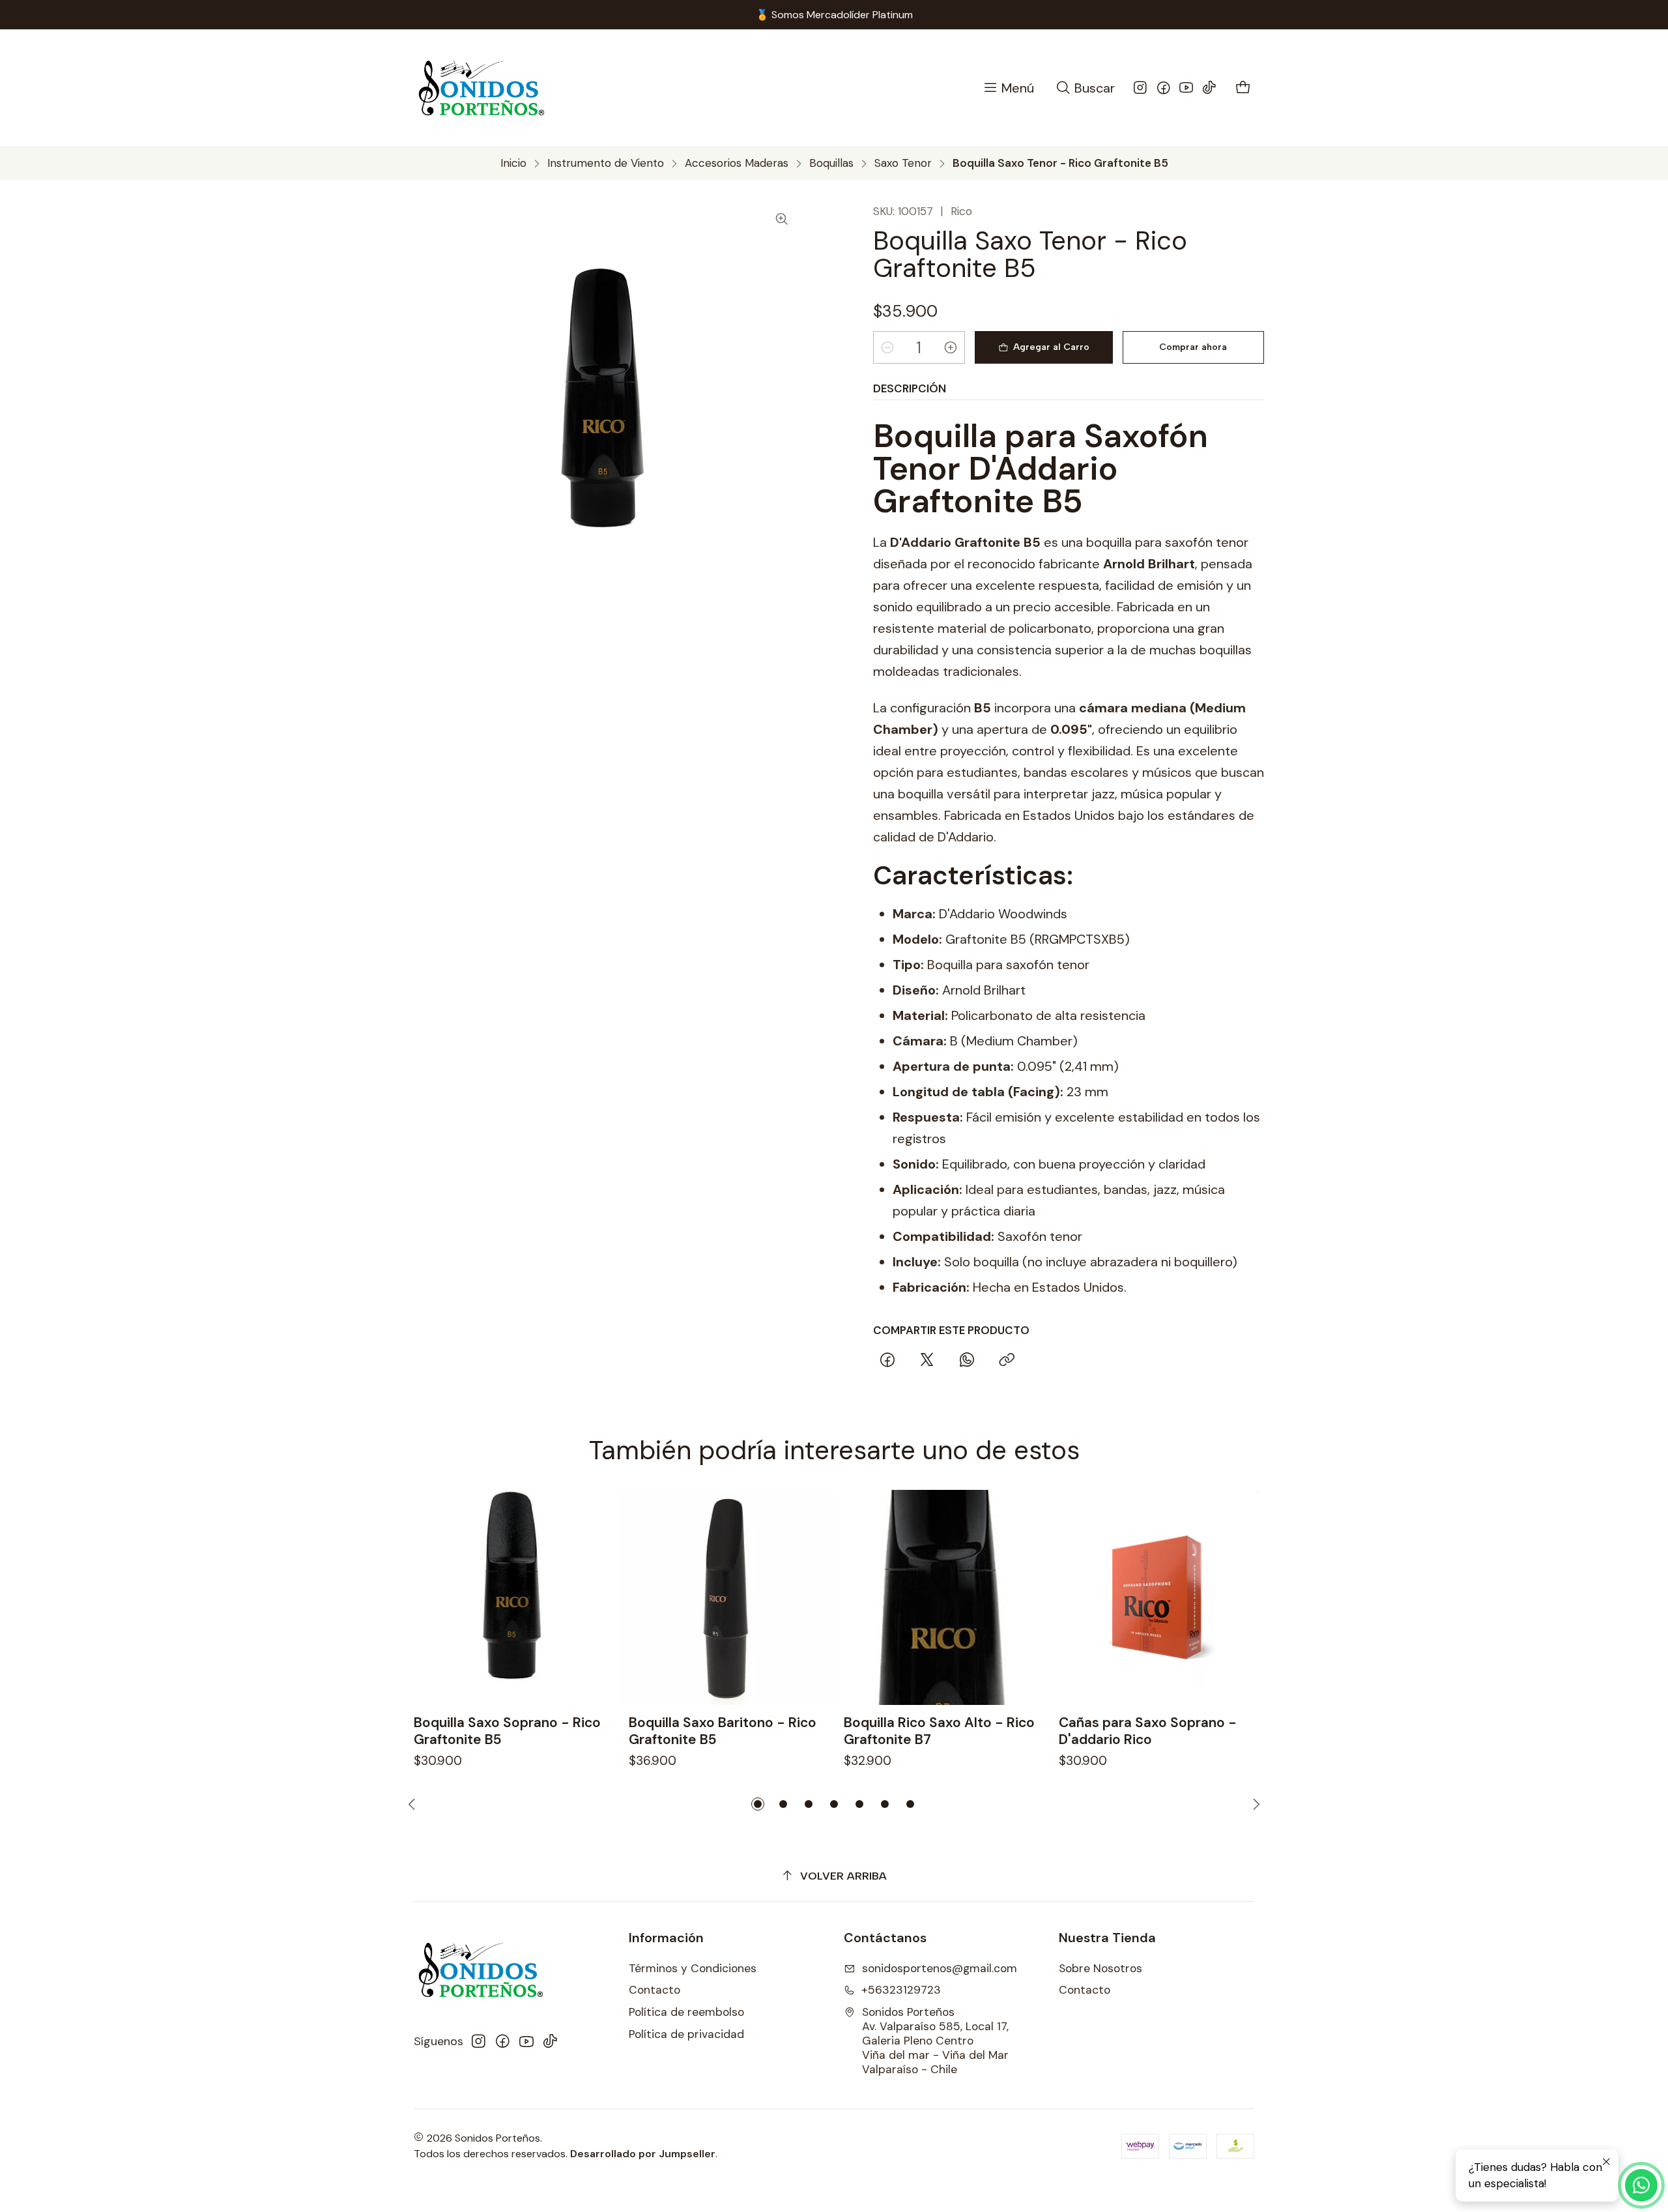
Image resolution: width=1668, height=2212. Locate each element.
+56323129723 (901, 1990)
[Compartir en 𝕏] (927, 1360)
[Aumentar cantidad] (951, 347)
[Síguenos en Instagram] (1140, 88)
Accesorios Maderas (737, 163)
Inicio (513, 163)
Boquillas (831, 163)
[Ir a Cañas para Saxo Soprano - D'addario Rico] (1157, 1597)
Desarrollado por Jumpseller (643, 2154)
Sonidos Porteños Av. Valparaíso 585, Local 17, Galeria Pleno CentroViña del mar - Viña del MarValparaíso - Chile (935, 2041)
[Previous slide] (414, 1804)
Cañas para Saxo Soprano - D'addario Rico (1148, 1731)
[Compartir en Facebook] (887, 1360)
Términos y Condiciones (693, 1968)
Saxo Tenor (903, 163)
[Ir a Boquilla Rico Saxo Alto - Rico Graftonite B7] (942, 1597)
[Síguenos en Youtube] (1186, 88)
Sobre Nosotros (1100, 1968)
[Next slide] (1254, 1804)
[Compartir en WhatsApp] (967, 1360)
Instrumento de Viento (606, 163)
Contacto (654, 1990)
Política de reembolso (686, 2012)
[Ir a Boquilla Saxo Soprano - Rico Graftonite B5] (511, 1597)
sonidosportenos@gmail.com (940, 1968)
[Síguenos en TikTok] (1209, 88)
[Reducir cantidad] (887, 347)
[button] (758, 1804)
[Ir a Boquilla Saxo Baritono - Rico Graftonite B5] (726, 1597)
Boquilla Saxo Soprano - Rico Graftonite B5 (507, 1731)
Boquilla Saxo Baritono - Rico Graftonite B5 (723, 1731)
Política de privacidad (686, 2034)
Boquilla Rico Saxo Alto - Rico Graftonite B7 (939, 1731)
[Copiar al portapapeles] (1007, 1360)
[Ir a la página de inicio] (482, 88)
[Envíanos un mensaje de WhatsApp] (1641, 2185)
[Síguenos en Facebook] (1164, 88)
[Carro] (1244, 88)
